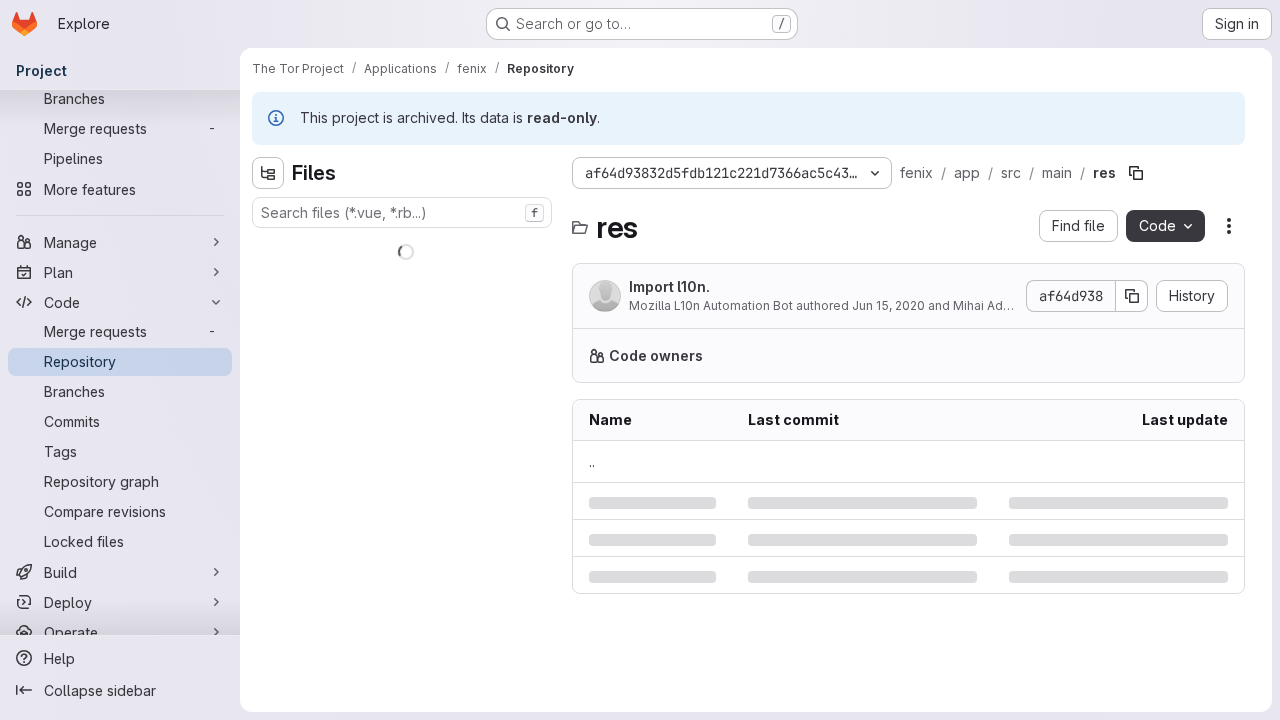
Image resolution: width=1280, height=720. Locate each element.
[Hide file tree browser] (268, 173)
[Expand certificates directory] (268, 408)
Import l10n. (669, 286)
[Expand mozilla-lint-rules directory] (268, 600)
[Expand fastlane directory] (268, 504)
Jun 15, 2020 (888, 305)
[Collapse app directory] (268, 280)
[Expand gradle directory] (268, 536)
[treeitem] (404, 248)
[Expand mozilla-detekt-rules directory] (268, 568)
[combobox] (402, 212)
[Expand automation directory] (268, 344)
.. (592, 461)
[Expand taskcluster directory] (268, 632)
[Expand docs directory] (268, 472)
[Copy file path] (1136, 173)
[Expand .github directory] (268, 248)
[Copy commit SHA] (1132, 296)
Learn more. (1177, 355)
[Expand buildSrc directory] (268, 376)
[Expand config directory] (268, 440)
